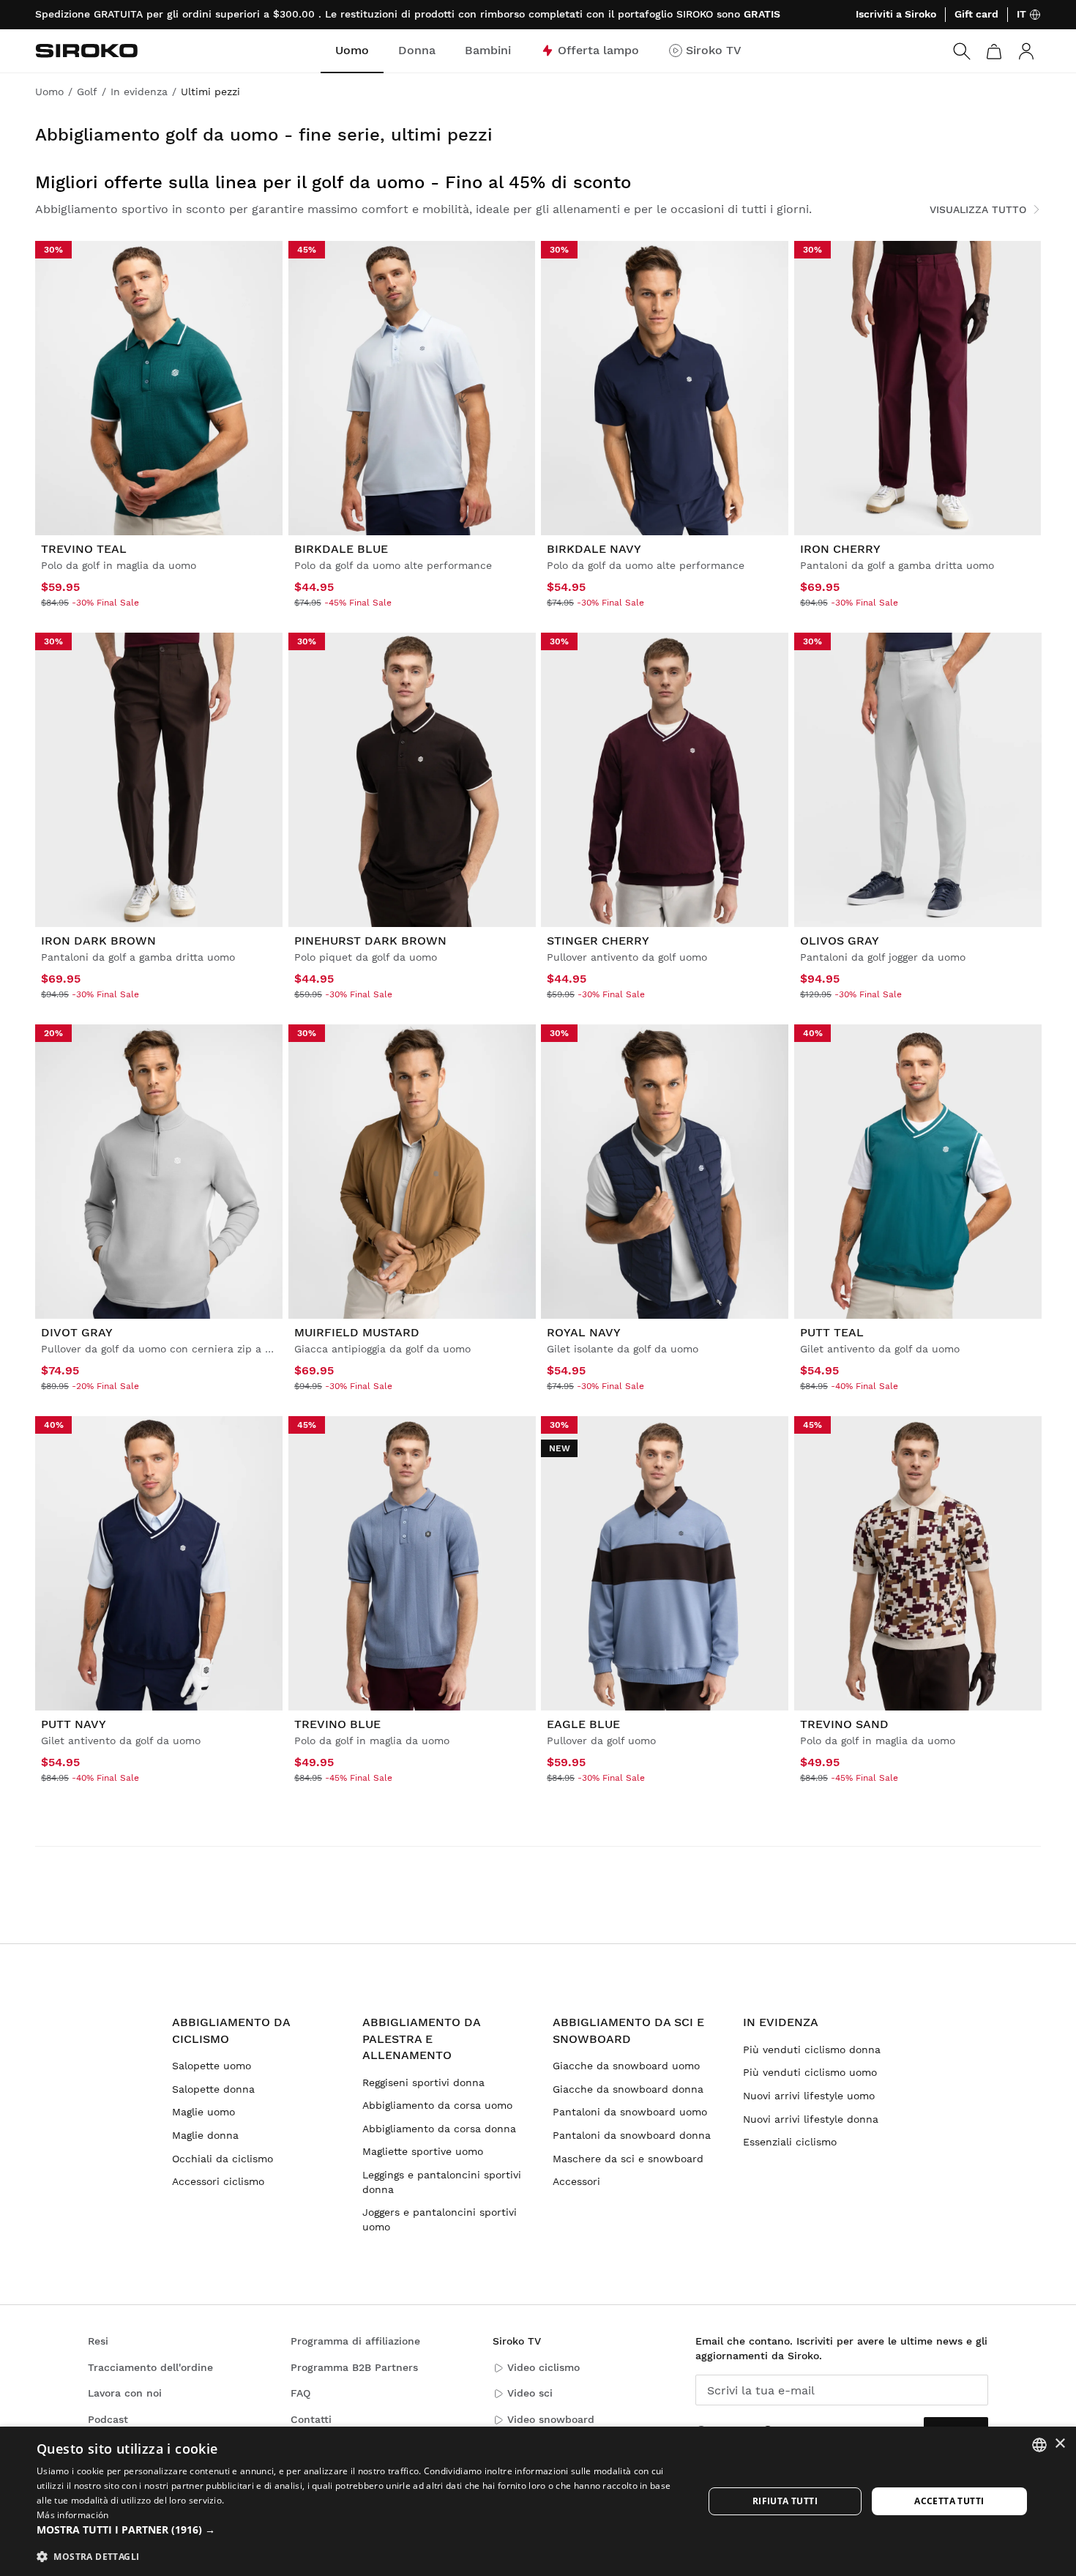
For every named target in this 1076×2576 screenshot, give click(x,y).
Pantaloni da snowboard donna (632, 2135)
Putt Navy (74, 1724)
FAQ (300, 2393)
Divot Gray (77, 1332)
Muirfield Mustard (357, 1332)
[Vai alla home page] (86, 51)
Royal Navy (584, 1332)
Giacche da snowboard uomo (626, 2066)
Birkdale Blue (341, 549)
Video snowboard (551, 2419)
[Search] (962, 51)
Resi (98, 2341)
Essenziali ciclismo (790, 2142)
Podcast (108, 2419)
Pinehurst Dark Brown (370, 941)
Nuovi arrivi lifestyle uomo (809, 2096)
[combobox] (1039, 2445)
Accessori (576, 2181)
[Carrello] (994, 51)
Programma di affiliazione (355, 2341)
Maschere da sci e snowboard (628, 2159)
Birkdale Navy (594, 549)
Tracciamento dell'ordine (150, 2367)
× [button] (1060, 2444)
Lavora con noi (125, 2393)
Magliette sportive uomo (423, 2151)
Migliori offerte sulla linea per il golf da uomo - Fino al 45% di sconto (333, 182)
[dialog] (538, 2501)
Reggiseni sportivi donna (423, 2082)
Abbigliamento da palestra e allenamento (421, 2039)
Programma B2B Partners (354, 2367)
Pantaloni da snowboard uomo (630, 2112)
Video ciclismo (543, 2367)
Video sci (530, 2393)
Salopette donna (213, 2089)
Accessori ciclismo (218, 2181)
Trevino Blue (337, 1724)
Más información (73, 2515)
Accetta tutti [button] (949, 2501)
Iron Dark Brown (98, 941)
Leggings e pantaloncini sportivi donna (442, 2182)
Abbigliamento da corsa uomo (437, 2105)
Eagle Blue (583, 1724)
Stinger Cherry (598, 941)
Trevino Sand (844, 1724)
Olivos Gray (840, 941)
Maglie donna (205, 2135)
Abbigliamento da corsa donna (439, 2129)
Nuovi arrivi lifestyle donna (811, 2119)
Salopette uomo (212, 2066)
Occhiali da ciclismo (223, 2159)
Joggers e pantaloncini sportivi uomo (440, 2219)
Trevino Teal (84, 549)
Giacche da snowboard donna (628, 2089)
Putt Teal (832, 1332)
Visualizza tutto (978, 209)
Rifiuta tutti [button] (785, 2501)
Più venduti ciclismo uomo (810, 2072)
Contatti (311, 2419)
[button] (360, 2530)
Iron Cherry (840, 549)
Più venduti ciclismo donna (812, 2050)
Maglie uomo (203, 2112)
